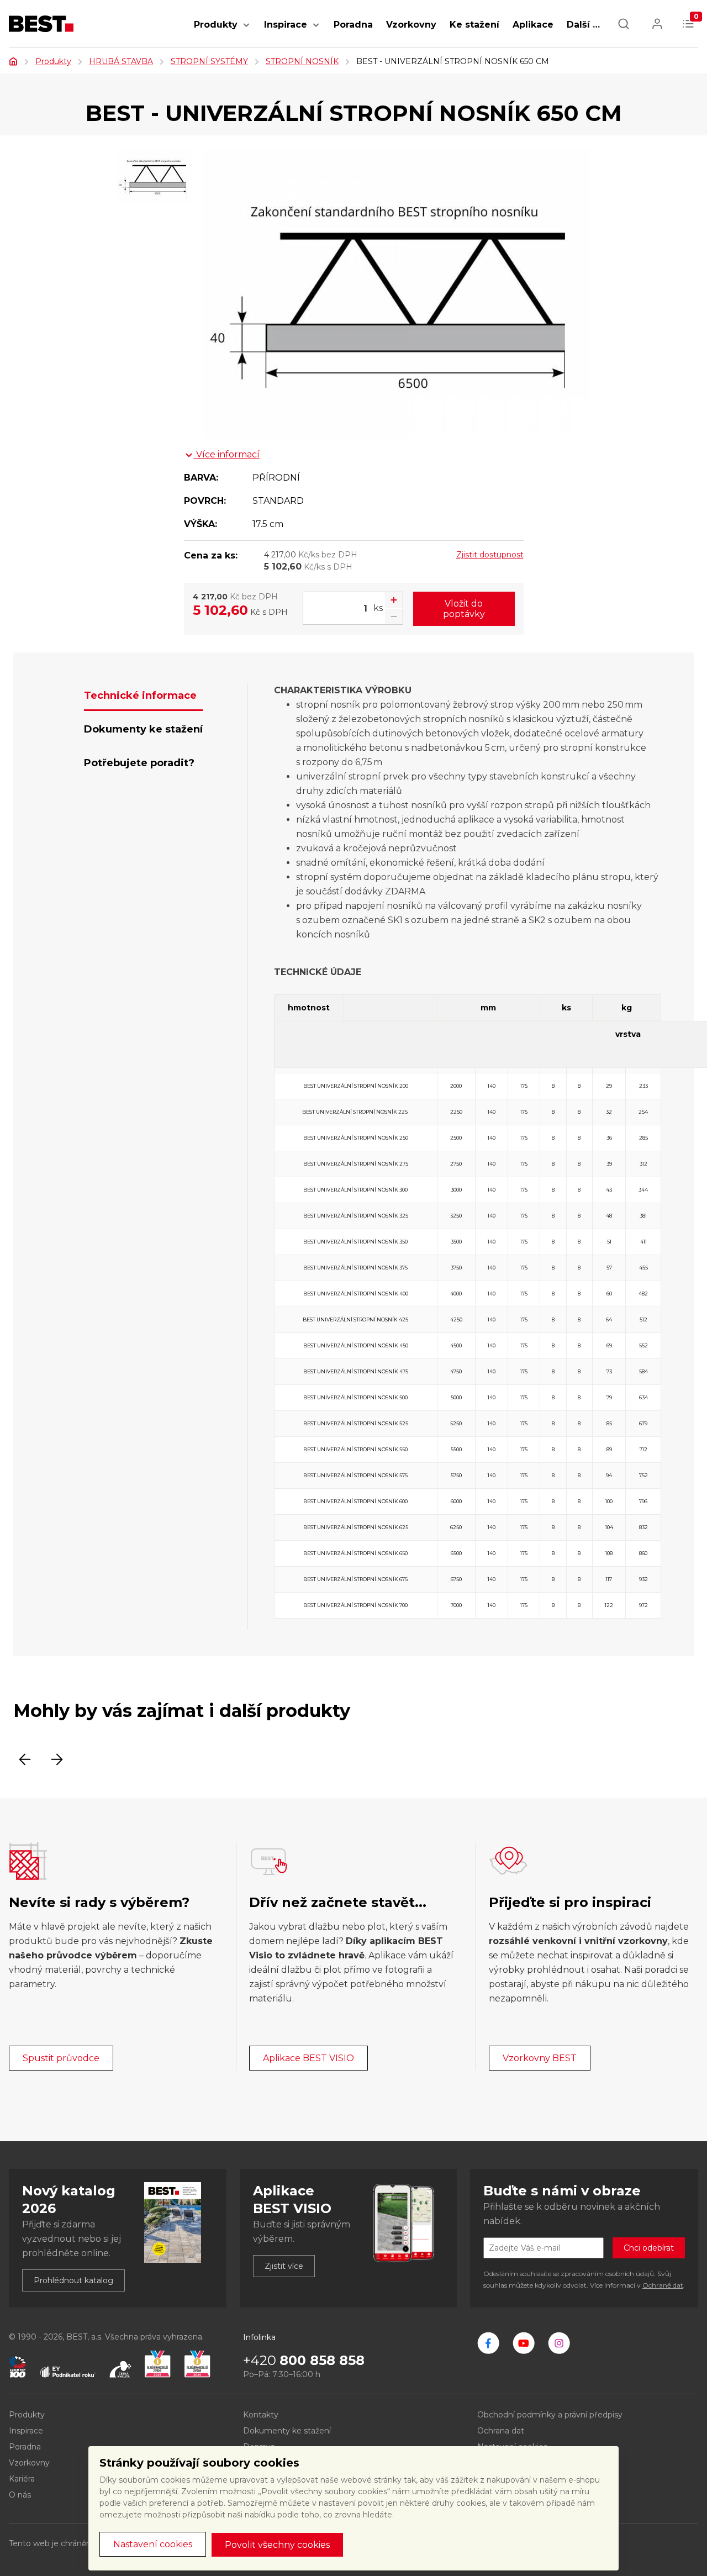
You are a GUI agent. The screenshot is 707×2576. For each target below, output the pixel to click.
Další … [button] (583, 25)
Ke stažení (474, 25)
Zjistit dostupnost (490, 555)
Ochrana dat (501, 2431)
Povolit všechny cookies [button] (277, 2545)
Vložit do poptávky (464, 609)
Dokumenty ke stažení (287, 2431)
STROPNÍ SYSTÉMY (209, 61)
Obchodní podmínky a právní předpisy (550, 2415)
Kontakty (261, 2415)
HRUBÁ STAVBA (121, 61)
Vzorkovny (411, 25)
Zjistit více (284, 2266)
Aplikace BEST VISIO (308, 2058)
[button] (246, 31)
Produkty (216, 25)
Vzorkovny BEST (540, 2058)
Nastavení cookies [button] (153, 2544)
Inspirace (286, 25)
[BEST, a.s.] (488, 2343)
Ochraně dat (663, 2285)
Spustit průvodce (61, 2058)
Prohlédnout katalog (73, 2280)
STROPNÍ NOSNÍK (302, 61)
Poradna (353, 25)
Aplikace (533, 25)
